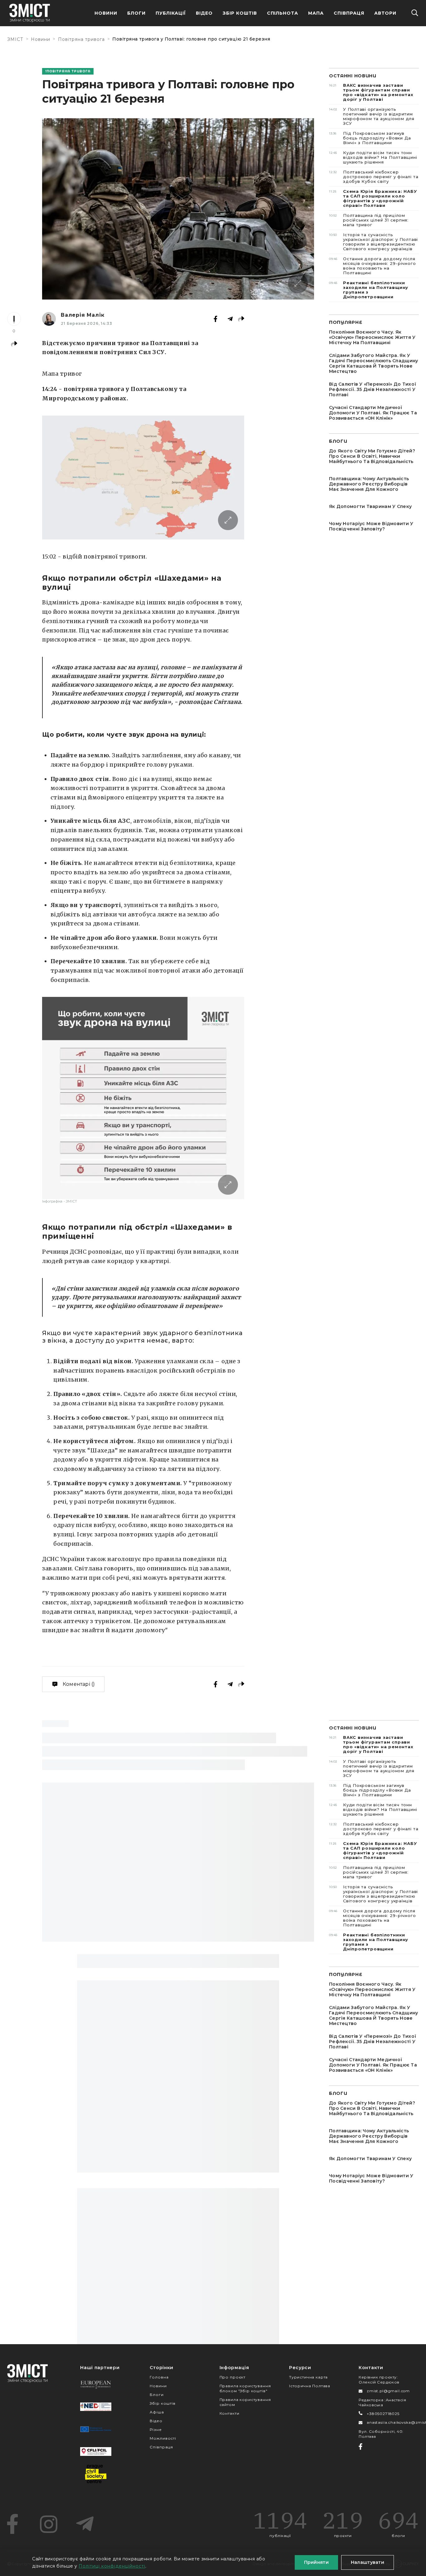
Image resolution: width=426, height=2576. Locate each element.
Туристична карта (308, 2377)
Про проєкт (232, 2377)
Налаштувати (368, 2562)
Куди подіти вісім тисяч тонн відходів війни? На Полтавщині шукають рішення (373, 157)
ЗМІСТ (15, 39)
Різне (156, 2430)
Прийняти (316, 2562)
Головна (159, 2377)
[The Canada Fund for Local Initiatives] (96, 2452)
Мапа (316, 13)
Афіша (157, 2412)
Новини (106, 13)
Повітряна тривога (81, 39)
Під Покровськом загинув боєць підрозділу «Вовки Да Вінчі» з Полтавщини (370, 138)
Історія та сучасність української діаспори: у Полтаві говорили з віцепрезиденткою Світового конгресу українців (373, 242)
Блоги (136, 13)
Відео (204, 13)
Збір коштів (162, 2403)
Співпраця (349, 13)
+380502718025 (383, 2414)
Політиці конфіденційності (112, 2566)
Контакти (230, 2413)
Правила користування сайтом (245, 2402)
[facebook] (12, 2524)
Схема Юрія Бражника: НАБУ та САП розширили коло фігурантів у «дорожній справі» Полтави (373, 198)
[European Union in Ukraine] (96, 2429)
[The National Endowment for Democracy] (96, 2407)
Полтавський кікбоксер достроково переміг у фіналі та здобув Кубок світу (374, 177)
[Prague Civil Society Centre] (96, 2474)
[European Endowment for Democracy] (96, 2384)
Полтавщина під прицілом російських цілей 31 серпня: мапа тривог (369, 220)
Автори (385, 13)
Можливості (163, 2438)
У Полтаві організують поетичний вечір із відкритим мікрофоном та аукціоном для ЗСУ (372, 116)
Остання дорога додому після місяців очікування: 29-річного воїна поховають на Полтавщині (372, 266)
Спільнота (283, 13)
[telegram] (85, 2524)
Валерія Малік (82, 315)
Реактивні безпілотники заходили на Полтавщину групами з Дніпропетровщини (369, 290)
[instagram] (49, 2524)
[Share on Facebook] (215, 319)
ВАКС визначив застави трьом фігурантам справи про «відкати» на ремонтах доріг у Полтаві (371, 92)
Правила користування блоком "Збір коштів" (245, 2388)
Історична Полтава (310, 2386)
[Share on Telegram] (230, 319)
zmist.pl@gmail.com (388, 2391)
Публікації (171, 13)
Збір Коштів (240, 13)
